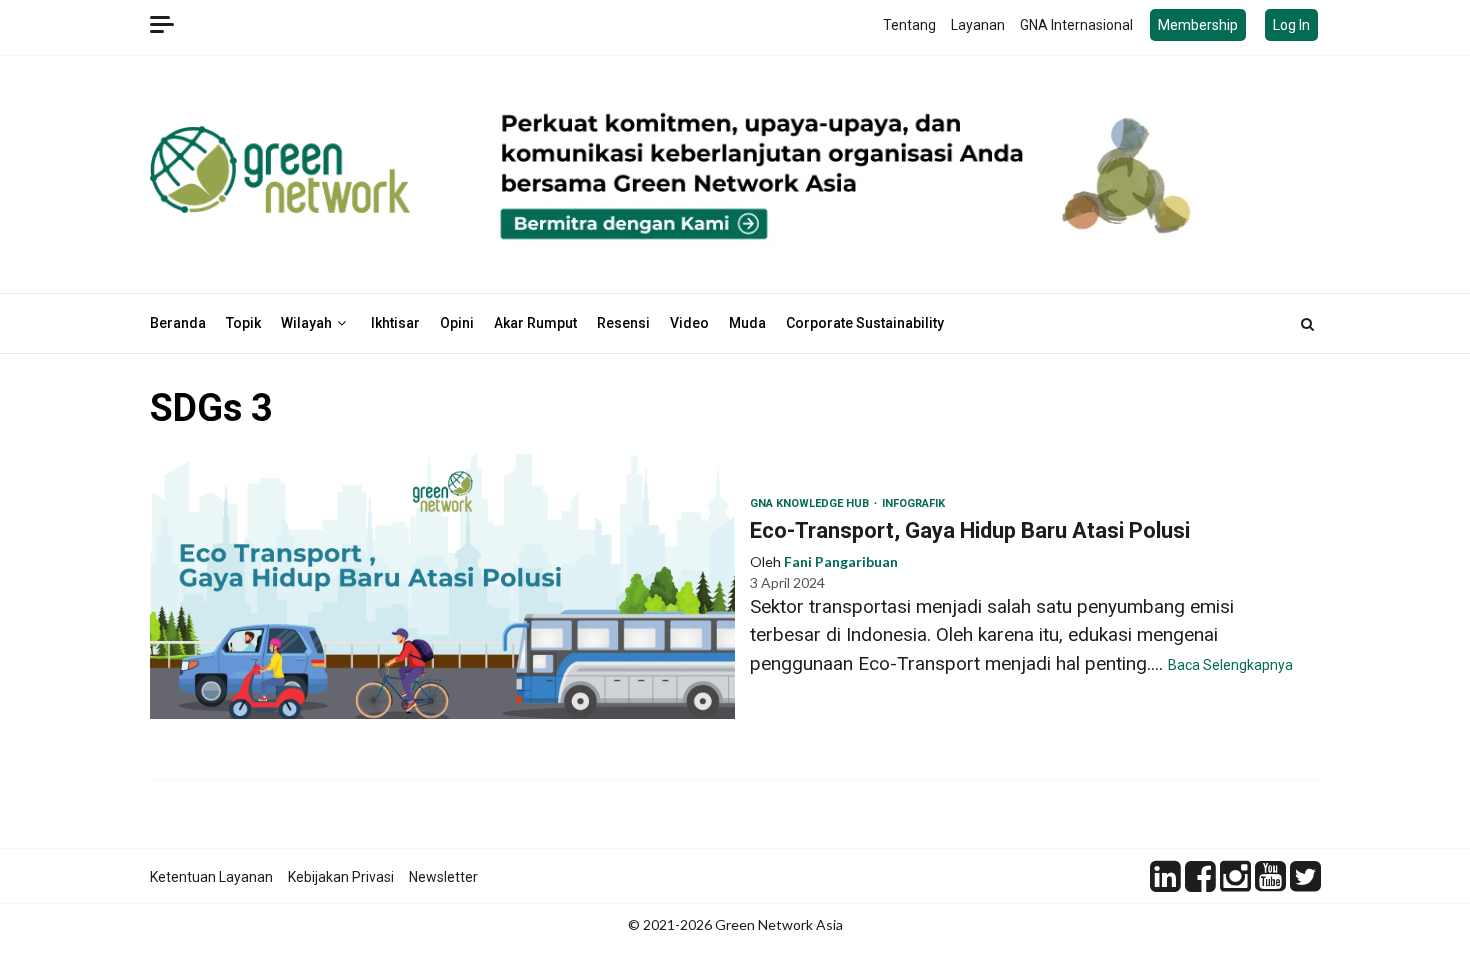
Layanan (978, 25)
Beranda (178, 323)
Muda (747, 323)
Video (689, 323)
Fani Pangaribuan (841, 561)
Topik (243, 323)
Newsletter (443, 877)
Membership (1198, 25)
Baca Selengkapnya (1230, 665)
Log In (1291, 25)
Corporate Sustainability (865, 323)
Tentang (909, 25)
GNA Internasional (1076, 25)
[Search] (1307, 324)
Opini (457, 323)
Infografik (913, 503)
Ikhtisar (395, 323)
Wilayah (306, 323)
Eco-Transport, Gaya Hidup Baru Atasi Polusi (442, 586)
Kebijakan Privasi (341, 877)
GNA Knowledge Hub (811, 503)
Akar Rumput (535, 323)
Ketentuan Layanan (211, 877)
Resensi (623, 323)
